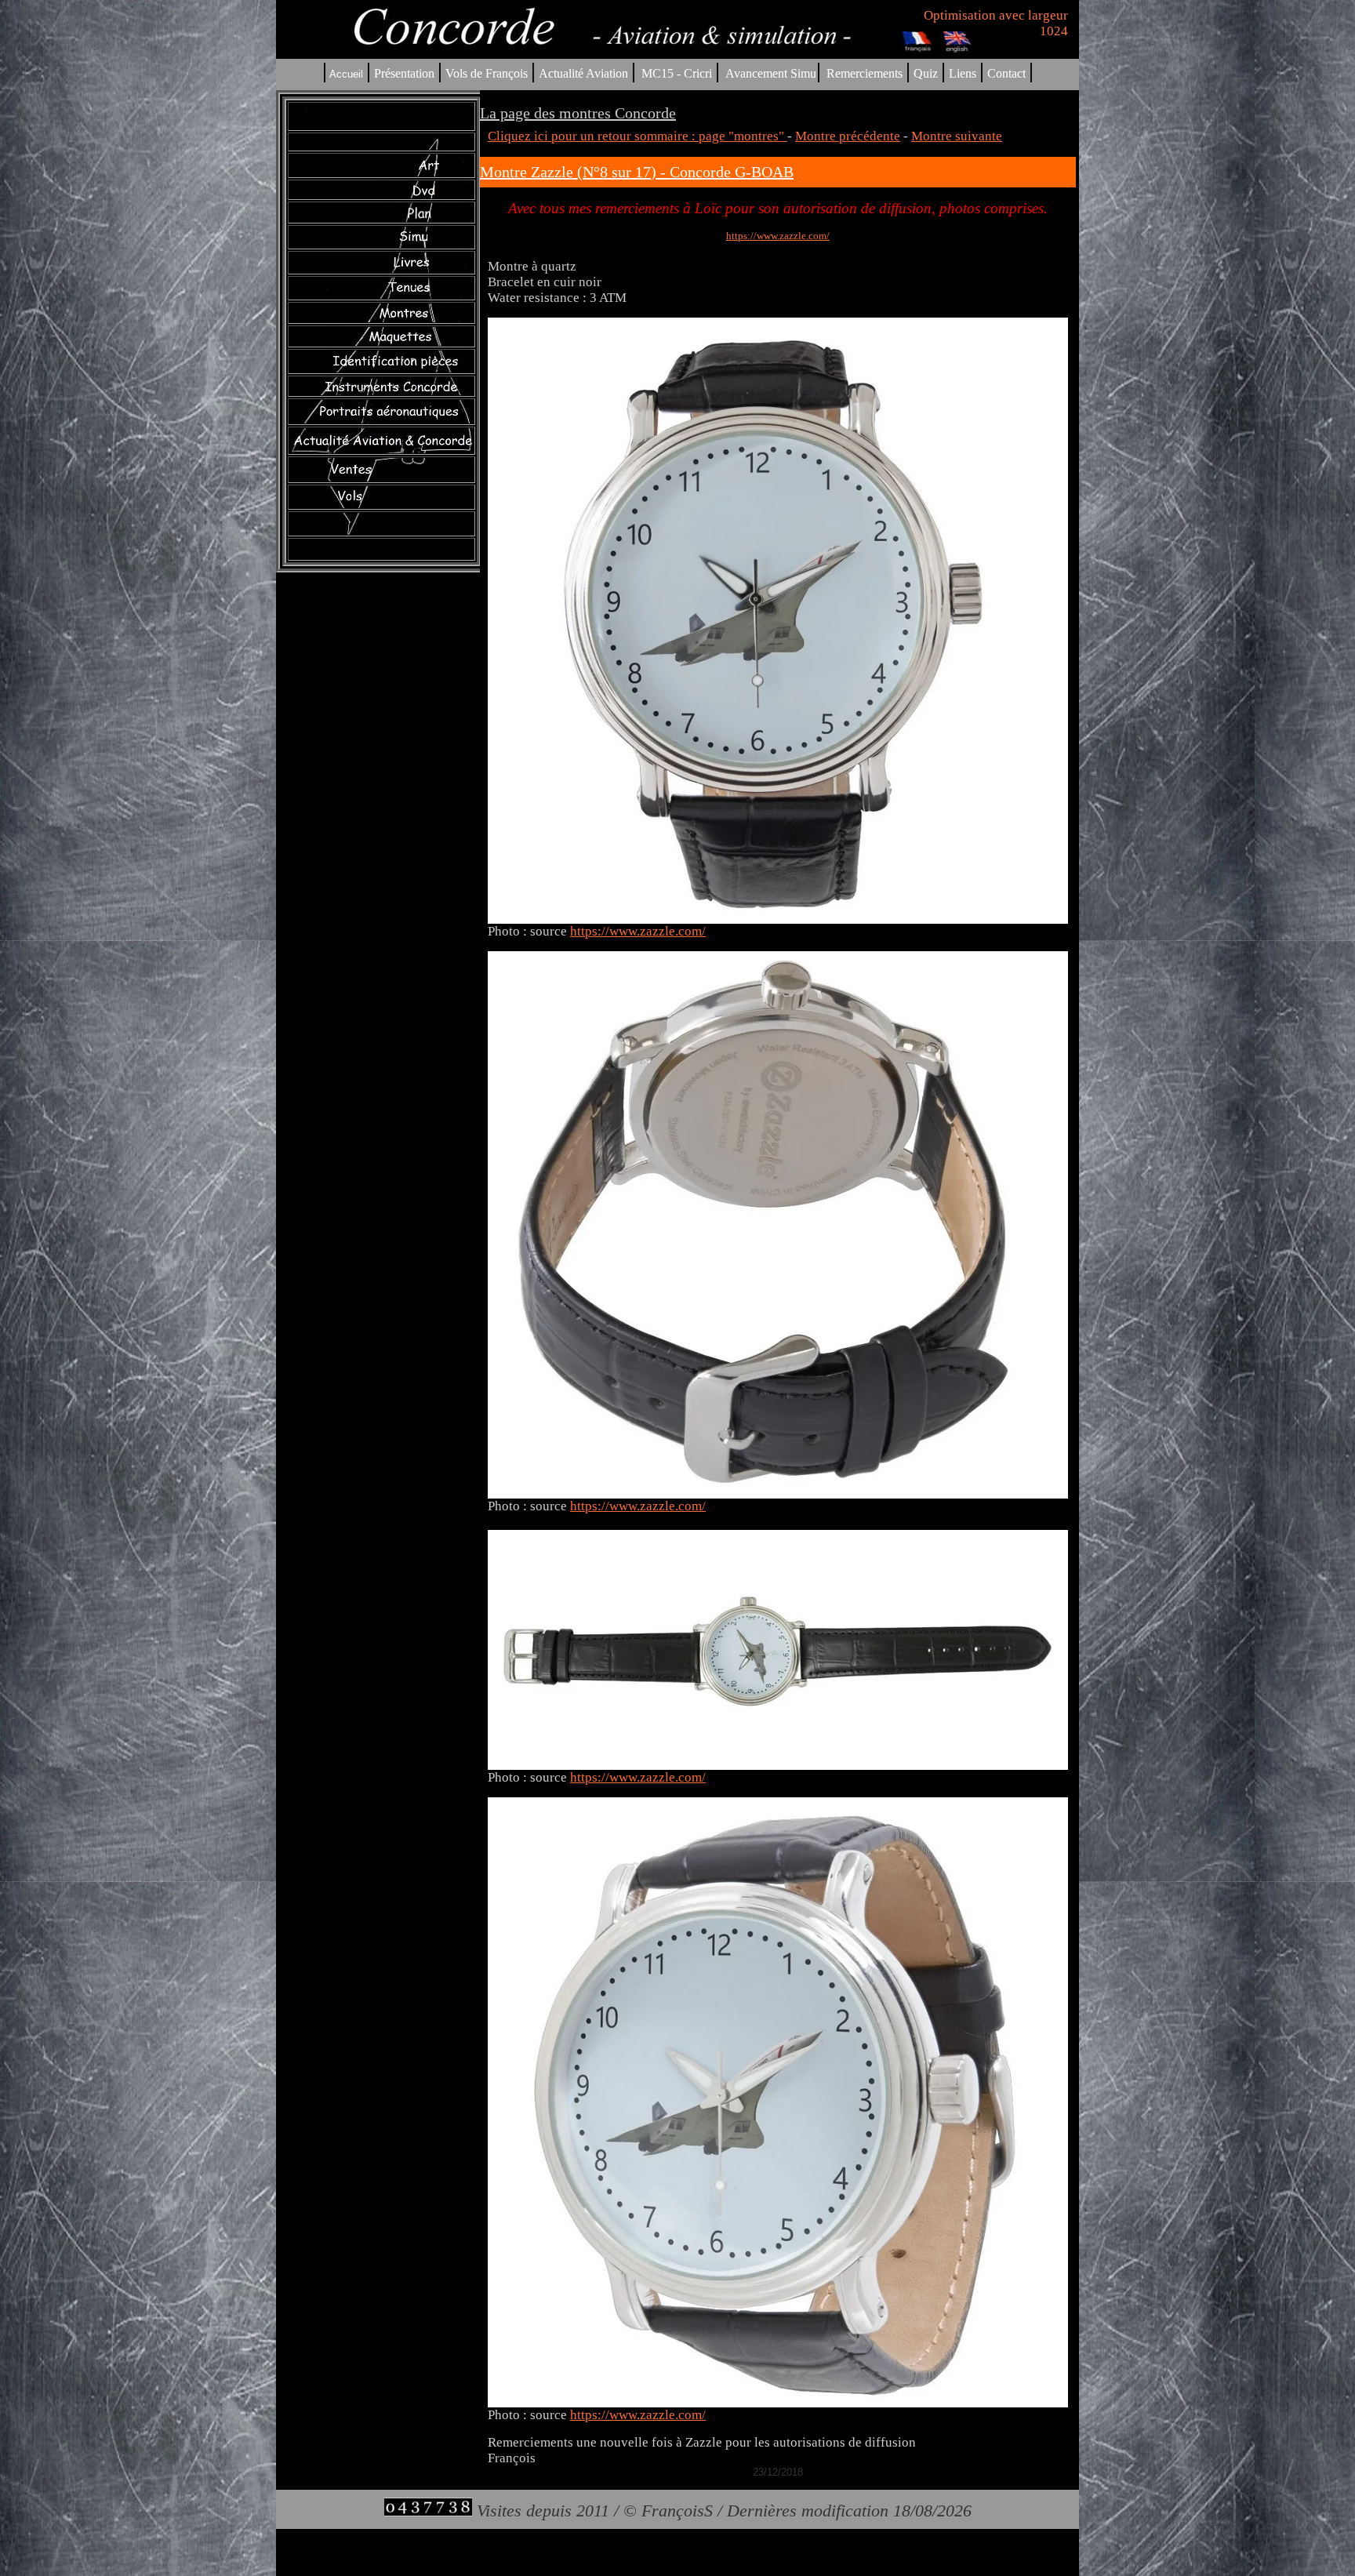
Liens (963, 73)
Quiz (926, 73)
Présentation (404, 73)
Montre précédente (848, 136)
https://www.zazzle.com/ (778, 236)
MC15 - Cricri (677, 73)
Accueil (346, 74)
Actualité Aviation (585, 73)
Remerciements (865, 73)
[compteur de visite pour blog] (428, 2511)
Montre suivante (957, 136)
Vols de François (485, 73)
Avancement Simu (771, 73)
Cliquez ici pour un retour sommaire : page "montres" (638, 136)
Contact (1006, 73)
